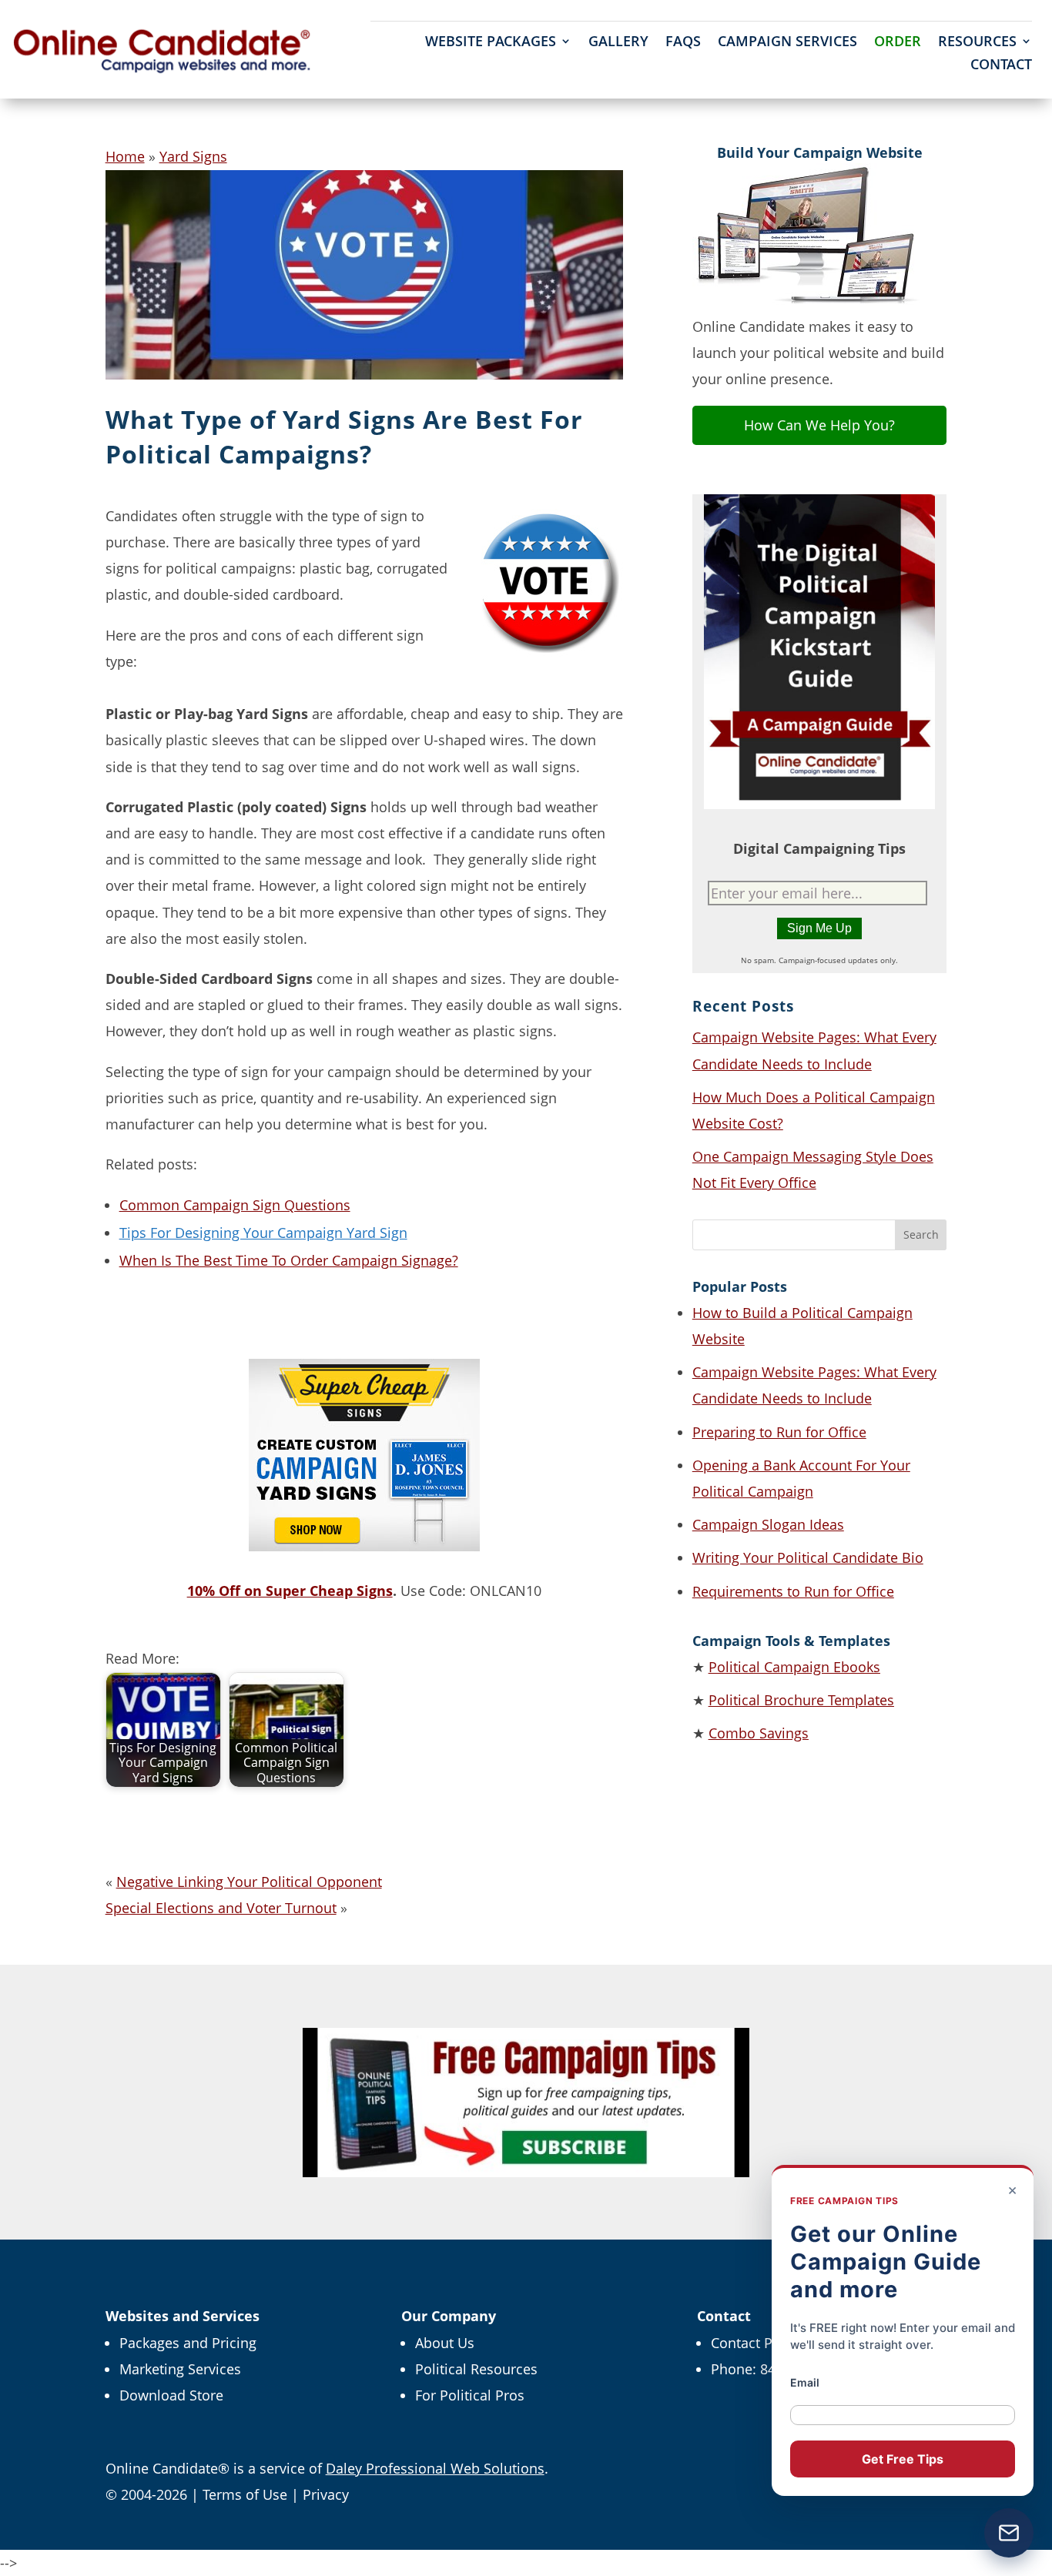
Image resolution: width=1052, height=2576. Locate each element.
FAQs (683, 43)
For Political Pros (470, 2395)
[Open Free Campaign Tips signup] (1009, 2533)
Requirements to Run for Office (793, 1591)
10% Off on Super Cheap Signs (290, 1591)
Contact (1001, 66)
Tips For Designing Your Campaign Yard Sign (263, 1233)
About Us (445, 2343)
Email (805, 2382)
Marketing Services (180, 2369)
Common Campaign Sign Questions (235, 1205)
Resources (977, 43)
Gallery (618, 43)
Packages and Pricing (188, 2343)
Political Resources (476, 2369)
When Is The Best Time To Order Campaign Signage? (289, 1260)
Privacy (326, 2494)
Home (125, 156)
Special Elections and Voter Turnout (221, 1908)
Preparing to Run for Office (779, 1432)
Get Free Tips (903, 2459)
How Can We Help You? (819, 425)
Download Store (171, 2395)
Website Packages (491, 43)
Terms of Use (245, 2494)
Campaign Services (787, 43)
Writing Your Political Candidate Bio (808, 1557)
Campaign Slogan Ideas (768, 1524)
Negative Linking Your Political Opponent (249, 1882)
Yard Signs (193, 156)
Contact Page (753, 2343)
